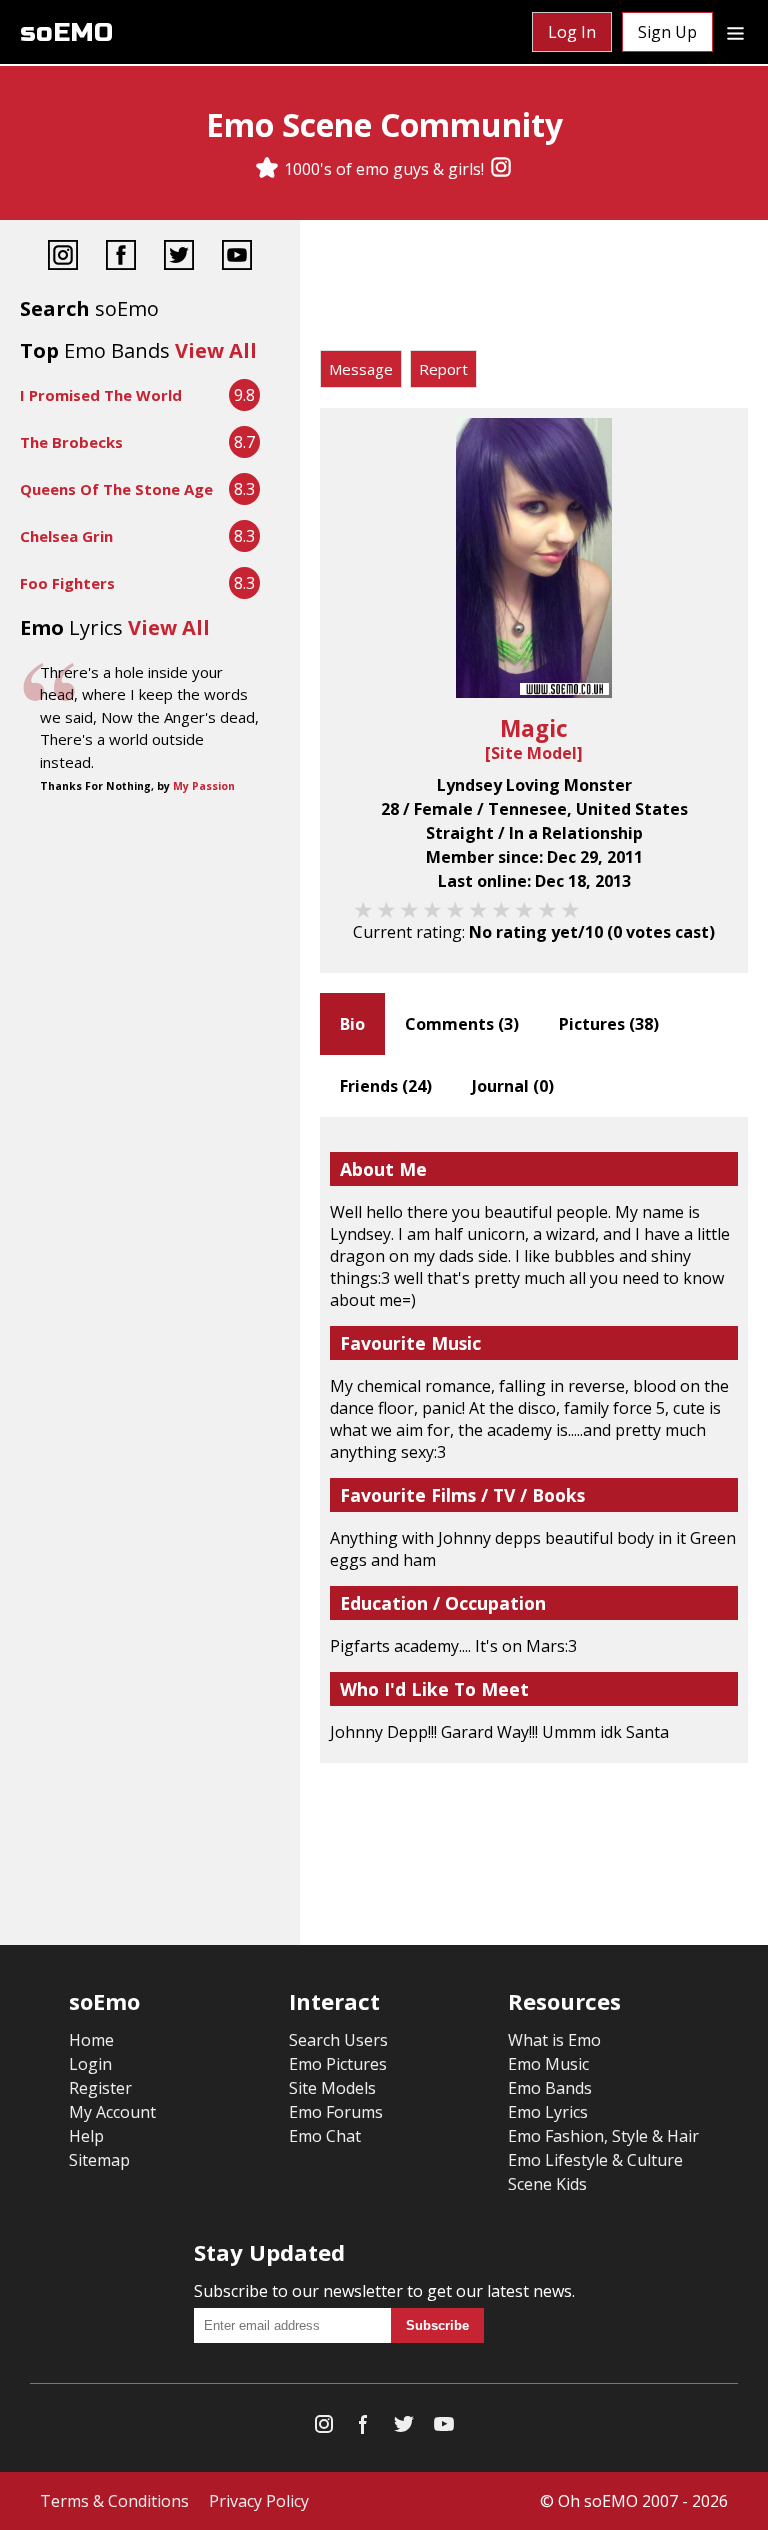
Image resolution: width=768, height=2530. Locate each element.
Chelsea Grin (66, 536)
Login (90, 2064)
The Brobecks (71, 442)
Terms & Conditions (114, 2501)
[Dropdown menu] (735, 32)
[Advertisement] (534, 290)
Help (86, 2136)
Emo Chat (325, 2136)
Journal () (513, 1086)
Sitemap (99, 2160)
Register (100, 2088)
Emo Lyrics (548, 2112)
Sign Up (667, 32)
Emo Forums (336, 2112)
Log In (572, 32)
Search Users (338, 2040)
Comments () (462, 1024)
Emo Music (548, 2064)
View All (216, 350)
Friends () (386, 1086)
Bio (352, 1024)
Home (91, 2040)
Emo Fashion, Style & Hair (603, 2136)
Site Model (534, 753)
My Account (112, 2112)
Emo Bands (550, 2088)
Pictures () (609, 1024)
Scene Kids (547, 2184)
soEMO (66, 32)
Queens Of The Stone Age (116, 489)
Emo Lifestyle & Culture (595, 2160)
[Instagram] (501, 169)
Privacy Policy (259, 2501)
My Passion (204, 786)
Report (443, 369)
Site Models (332, 2088)
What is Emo (554, 2040)
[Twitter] (179, 257)
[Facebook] (121, 257)
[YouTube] (237, 257)
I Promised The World (101, 395)
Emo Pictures (338, 2064)
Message (361, 369)
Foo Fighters (67, 583)
